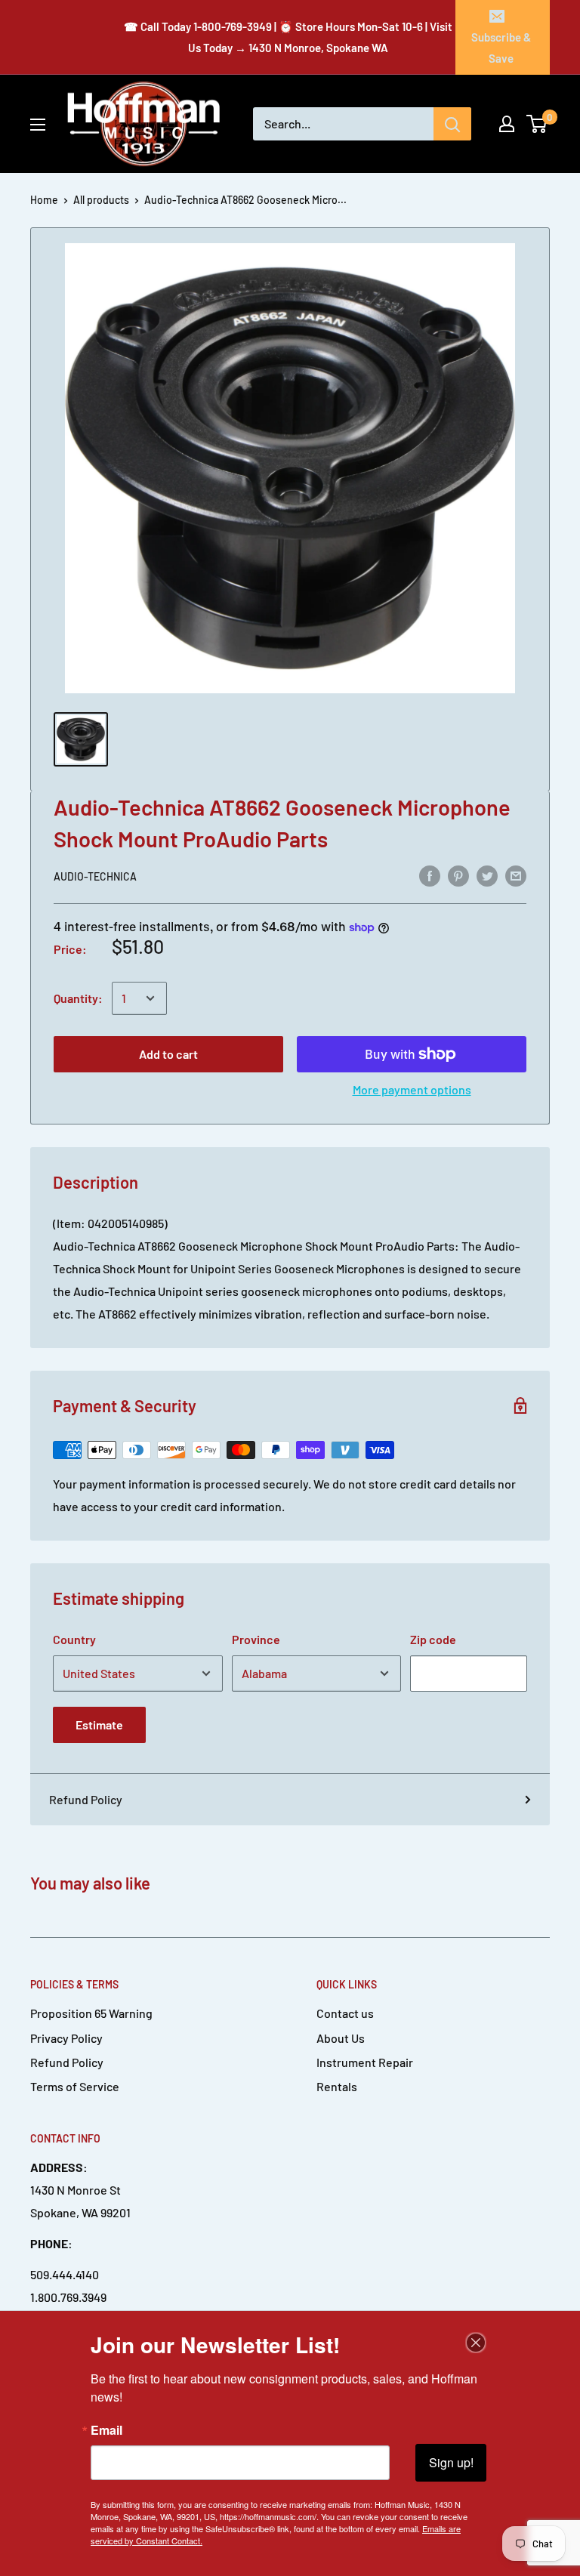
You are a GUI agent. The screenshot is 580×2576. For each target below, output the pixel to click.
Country (74, 1639)
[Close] (476, 2343)
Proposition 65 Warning (91, 2013)
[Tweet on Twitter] (487, 876)
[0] (537, 124)
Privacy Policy (66, 2038)
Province (256, 1639)
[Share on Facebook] (430, 876)
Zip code (433, 1639)
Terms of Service (75, 2086)
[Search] (452, 124)
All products (101, 200)
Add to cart (168, 1054)
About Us (341, 2038)
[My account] (507, 124)
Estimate (99, 1725)
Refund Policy (86, 1799)
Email (106, 2430)
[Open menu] (38, 125)
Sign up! (451, 2462)
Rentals (337, 2086)
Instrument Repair (365, 2062)
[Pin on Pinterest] (458, 876)
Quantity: (78, 998)
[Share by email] (516, 876)
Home (44, 200)
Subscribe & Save (501, 48)
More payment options (412, 1089)
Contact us (345, 2013)
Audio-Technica (95, 876)
